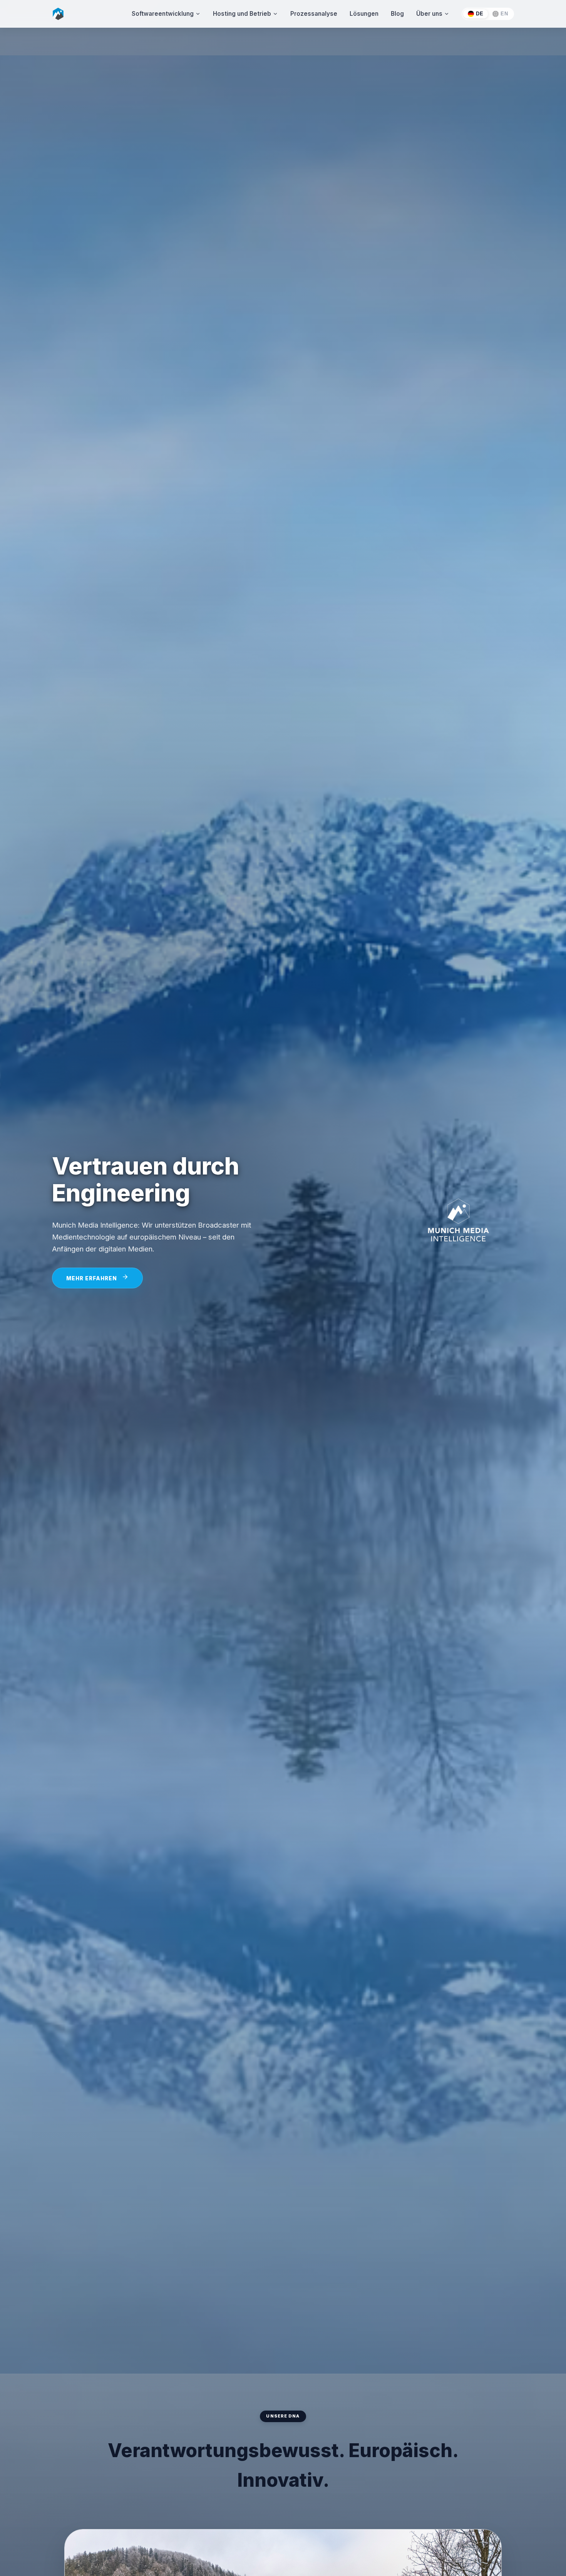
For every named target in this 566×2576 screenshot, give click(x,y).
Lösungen (364, 14)
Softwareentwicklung (163, 14)
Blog (397, 14)
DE (480, 14)
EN (504, 14)
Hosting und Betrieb (242, 14)
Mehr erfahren (92, 1278)
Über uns (429, 14)
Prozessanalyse (314, 14)
